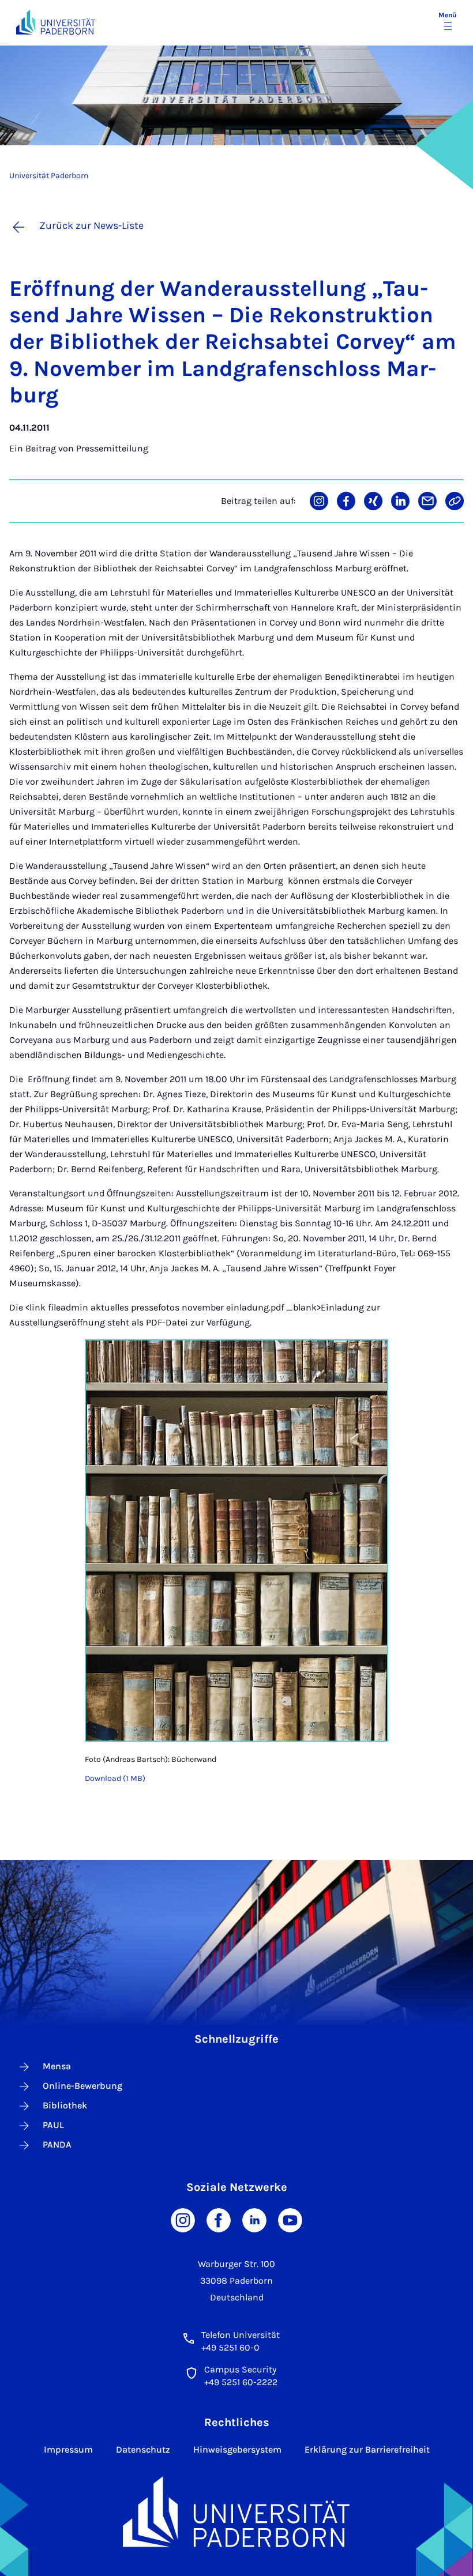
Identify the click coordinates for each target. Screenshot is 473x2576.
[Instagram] (183, 2219)
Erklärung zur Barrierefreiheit (367, 2449)
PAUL (53, 2125)
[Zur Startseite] (56, 22)
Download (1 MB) (115, 1778)
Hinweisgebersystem (237, 2449)
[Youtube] (290, 2219)
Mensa (57, 2066)
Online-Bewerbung (82, 2086)
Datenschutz (143, 2449)
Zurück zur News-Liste (91, 225)
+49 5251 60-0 (230, 2347)
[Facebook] (219, 2219)
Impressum (68, 2449)
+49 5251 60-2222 (241, 2382)
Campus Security (240, 2369)
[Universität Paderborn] (236, 2512)
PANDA (57, 2144)
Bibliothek (65, 2105)
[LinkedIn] (254, 2219)
